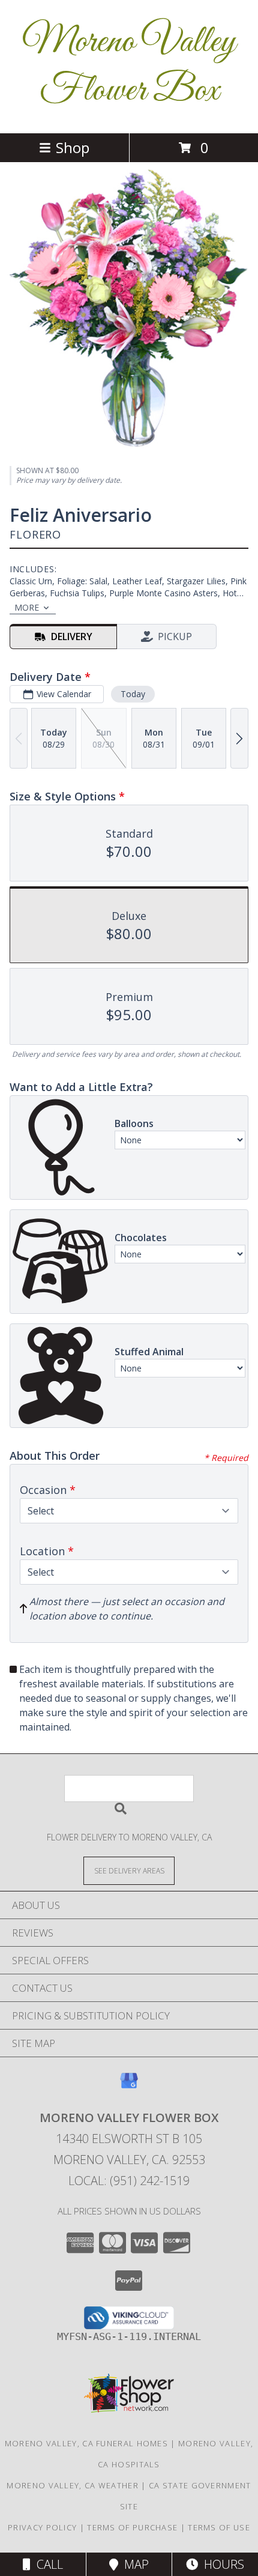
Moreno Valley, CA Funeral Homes (86, 2443)
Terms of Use (219, 2527)
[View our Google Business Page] (129, 2086)
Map (133, 2564)
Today (133, 694)
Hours (221, 2564)
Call (47, 2564)
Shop (73, 147)
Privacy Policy (42, 2527)
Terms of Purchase (132, 2527)
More (27, 607)
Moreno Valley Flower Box (129, 67)
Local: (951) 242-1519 (129, 2181)
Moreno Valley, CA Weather (73, 2485)
